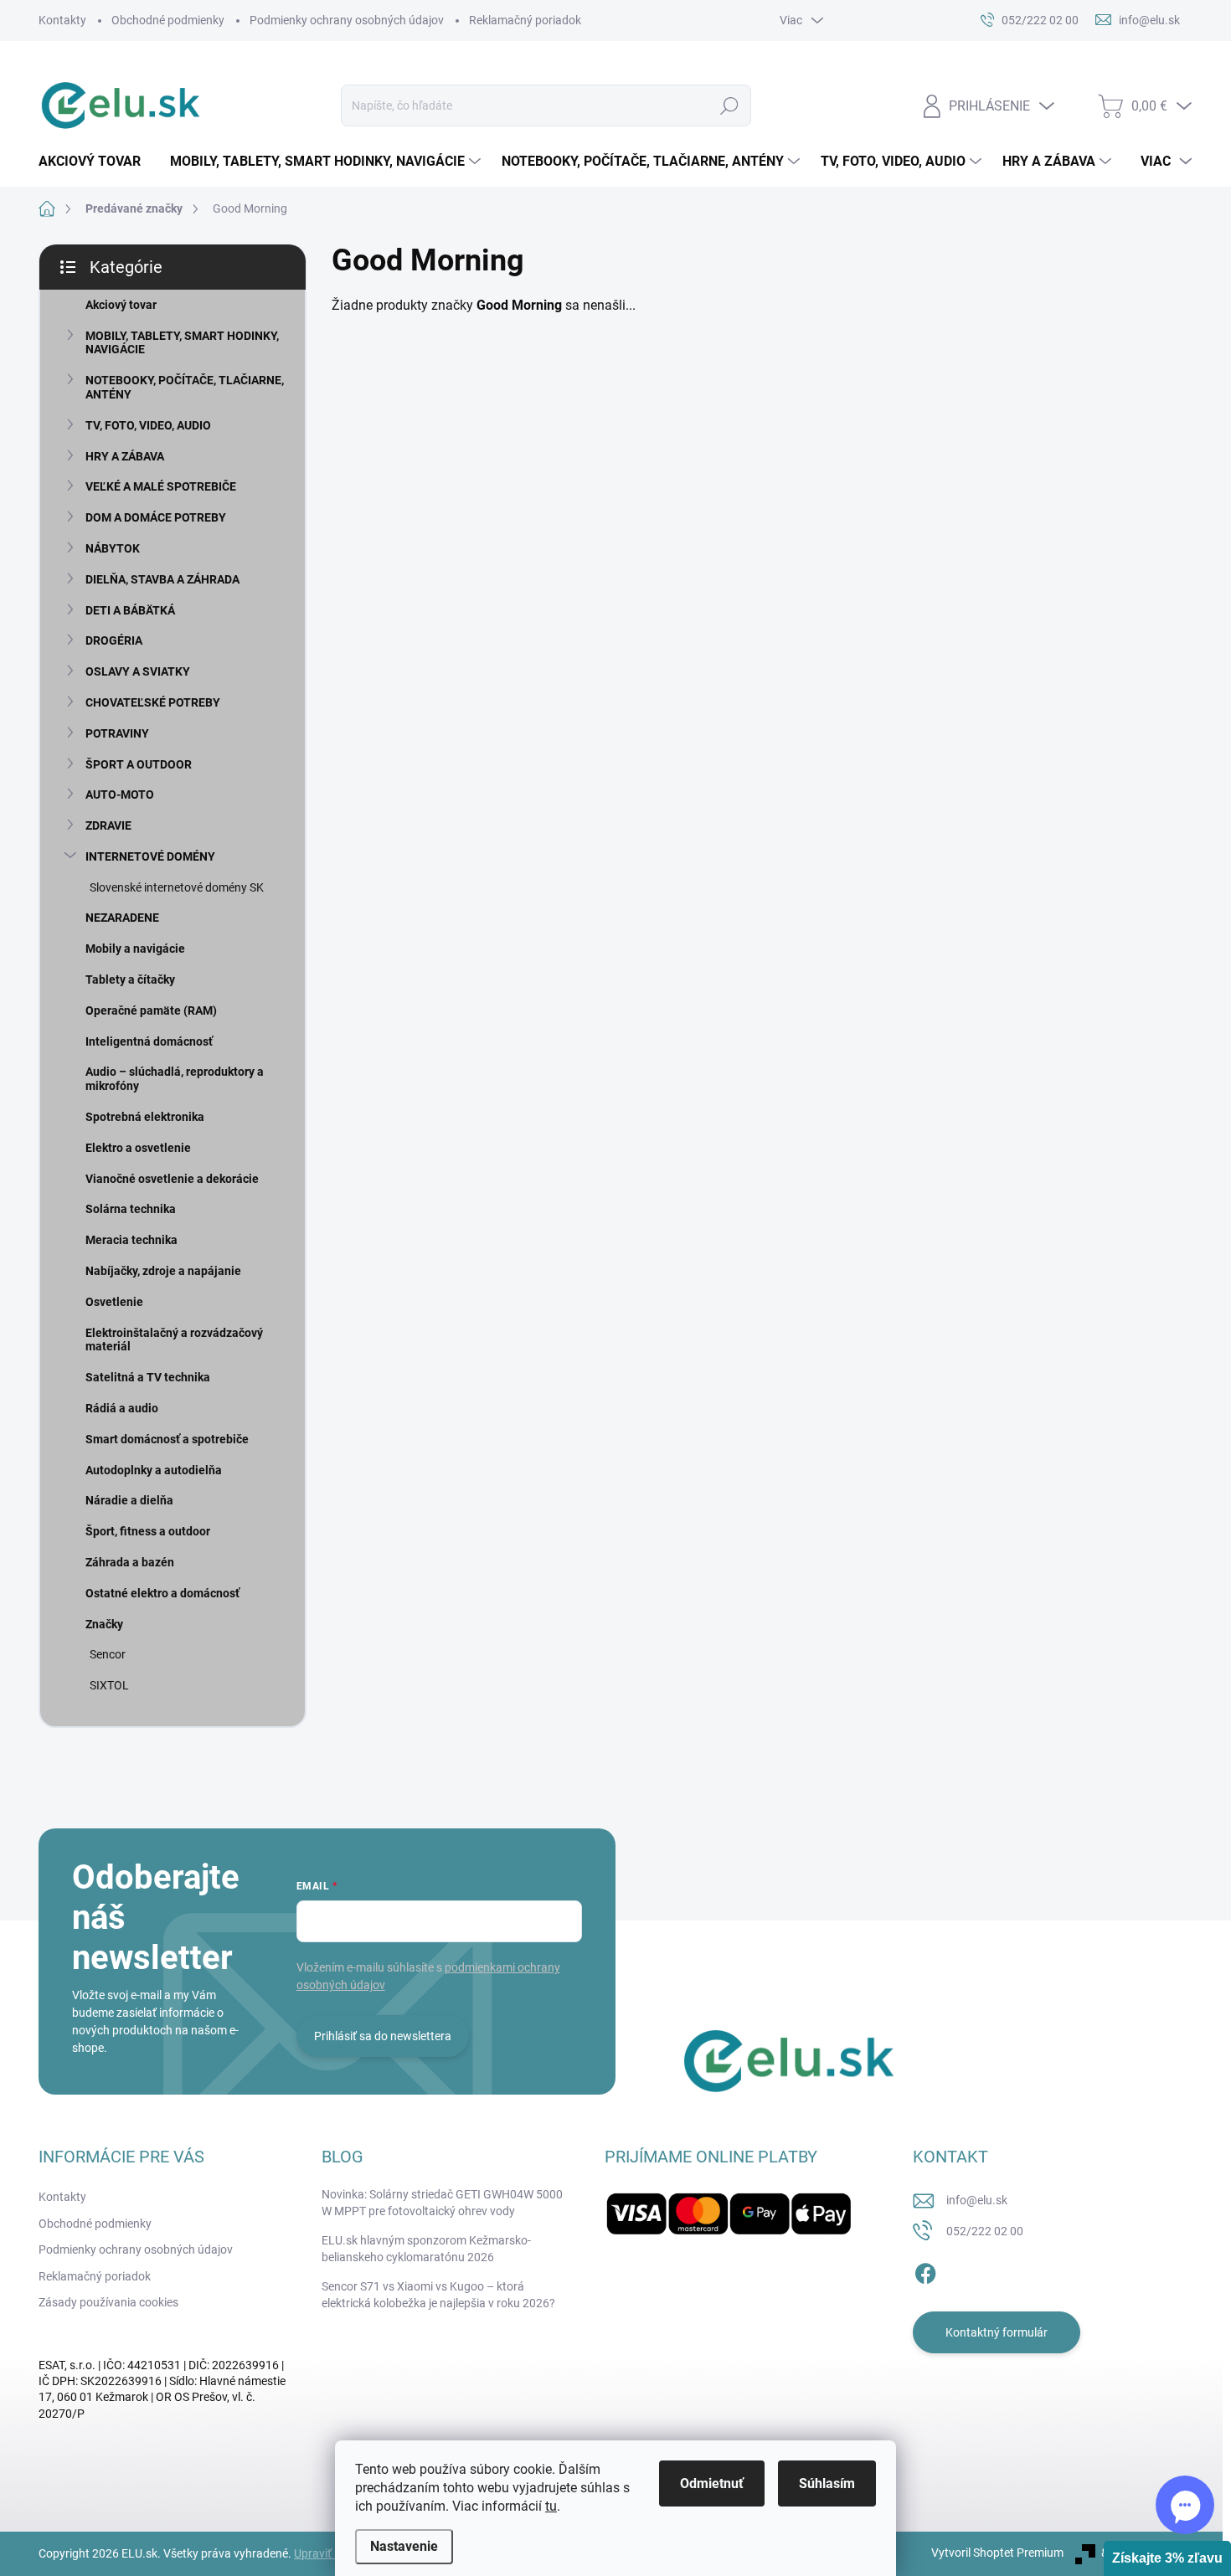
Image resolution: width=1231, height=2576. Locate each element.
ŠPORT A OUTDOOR (139, 764)
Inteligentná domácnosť (149, 1041)
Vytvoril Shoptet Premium (997, 2553)
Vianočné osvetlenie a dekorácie (172, 1179)
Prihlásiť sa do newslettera (383, 2036)
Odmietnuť (712, 2483)
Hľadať (729, 105)
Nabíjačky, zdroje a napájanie (163, 1271)
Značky (104, 1624)
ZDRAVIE (108, 825)
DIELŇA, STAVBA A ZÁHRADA (162, 579)
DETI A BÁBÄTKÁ (130, 610)
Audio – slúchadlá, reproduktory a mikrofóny (175, 1079)
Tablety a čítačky (130, 979)
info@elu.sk (977, 2200)
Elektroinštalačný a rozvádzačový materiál (174, 1340)
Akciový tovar (121, 305)
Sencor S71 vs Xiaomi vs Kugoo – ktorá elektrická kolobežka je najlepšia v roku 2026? (438, 2295)
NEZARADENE (122, 918)
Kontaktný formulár (997, 2332)
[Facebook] (925, 2270)
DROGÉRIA (114, 640)
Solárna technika (131, 1209)
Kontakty (62, 20)
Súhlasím (827, 2483)
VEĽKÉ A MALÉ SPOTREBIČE (161, 486)
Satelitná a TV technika (148, 1377)
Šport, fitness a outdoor (148, 1531)
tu (551, 2506)
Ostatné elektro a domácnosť (162, 1593)
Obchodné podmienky (168, 20)
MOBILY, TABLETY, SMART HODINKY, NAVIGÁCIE (182, 343)
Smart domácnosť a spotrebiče (167, 1439)
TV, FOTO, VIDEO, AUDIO (148, 425)
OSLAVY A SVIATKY (138, 671)
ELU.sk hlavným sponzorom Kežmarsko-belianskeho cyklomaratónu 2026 (426, 2249)
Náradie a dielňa (129, 1500)
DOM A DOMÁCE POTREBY (156, 517)
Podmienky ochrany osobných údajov (347, 20)
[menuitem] (96, 162)
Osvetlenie (114, 1302)
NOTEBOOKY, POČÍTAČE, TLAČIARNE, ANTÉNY (185, 387)
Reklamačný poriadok (525, 20)
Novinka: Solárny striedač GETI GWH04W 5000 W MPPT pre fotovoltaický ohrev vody (442, 2203)
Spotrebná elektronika (145, 1117)
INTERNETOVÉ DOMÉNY (150, 856)
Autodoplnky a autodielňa (154, 1470)
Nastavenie (404, 2546)
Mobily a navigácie (135, 949)
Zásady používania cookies (108, 2302)
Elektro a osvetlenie (138, 1148)
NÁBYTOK (113, 548)
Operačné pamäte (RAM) (151, 1010)
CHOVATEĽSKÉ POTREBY (153, 702)
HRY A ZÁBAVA (125, 456)
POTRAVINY (117, 733)
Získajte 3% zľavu (1167, 2558)
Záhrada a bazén (130, 1562)
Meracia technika (131, 1240)
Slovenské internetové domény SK (177, 887)
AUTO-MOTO (120, 794)
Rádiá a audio (122, 1408)
